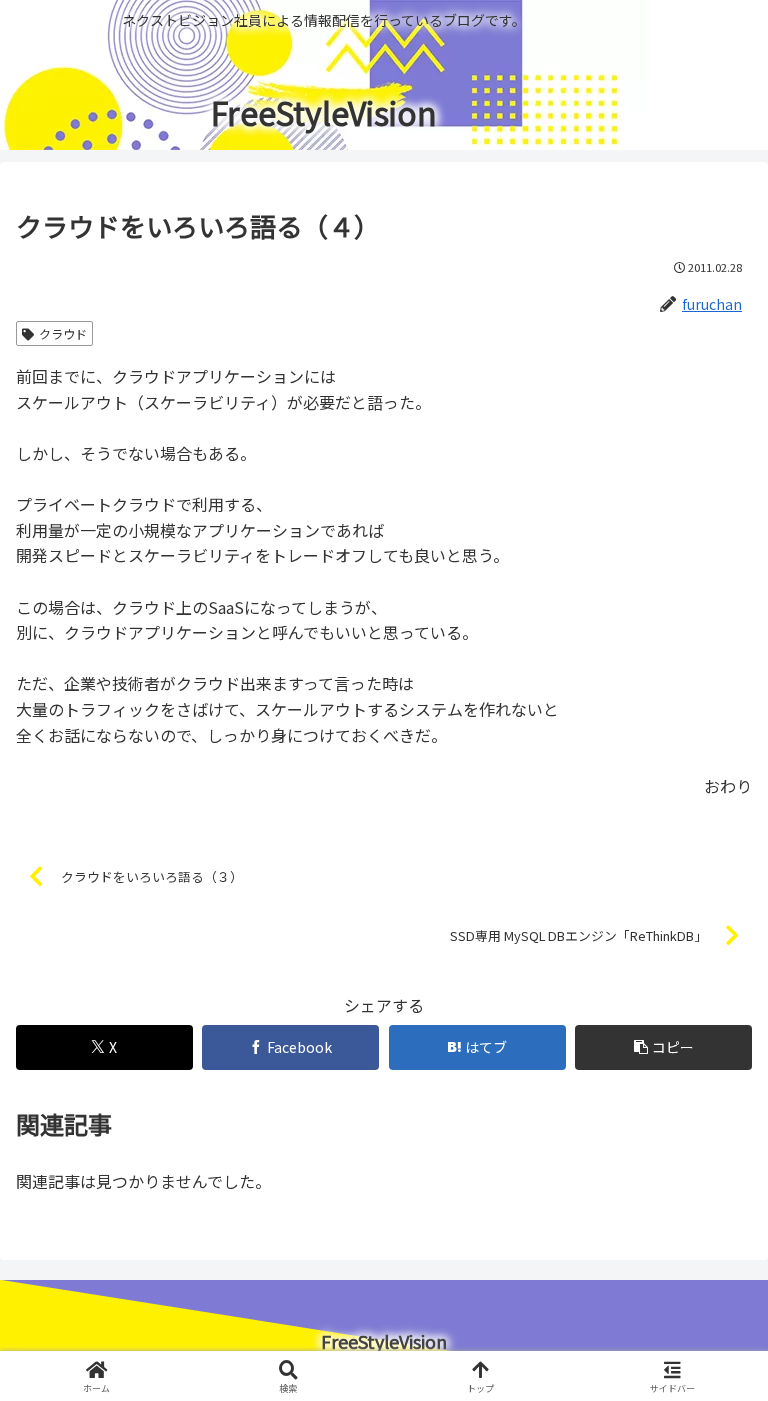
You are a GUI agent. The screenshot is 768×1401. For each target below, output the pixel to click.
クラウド (63, 333)
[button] (663, 1047)
